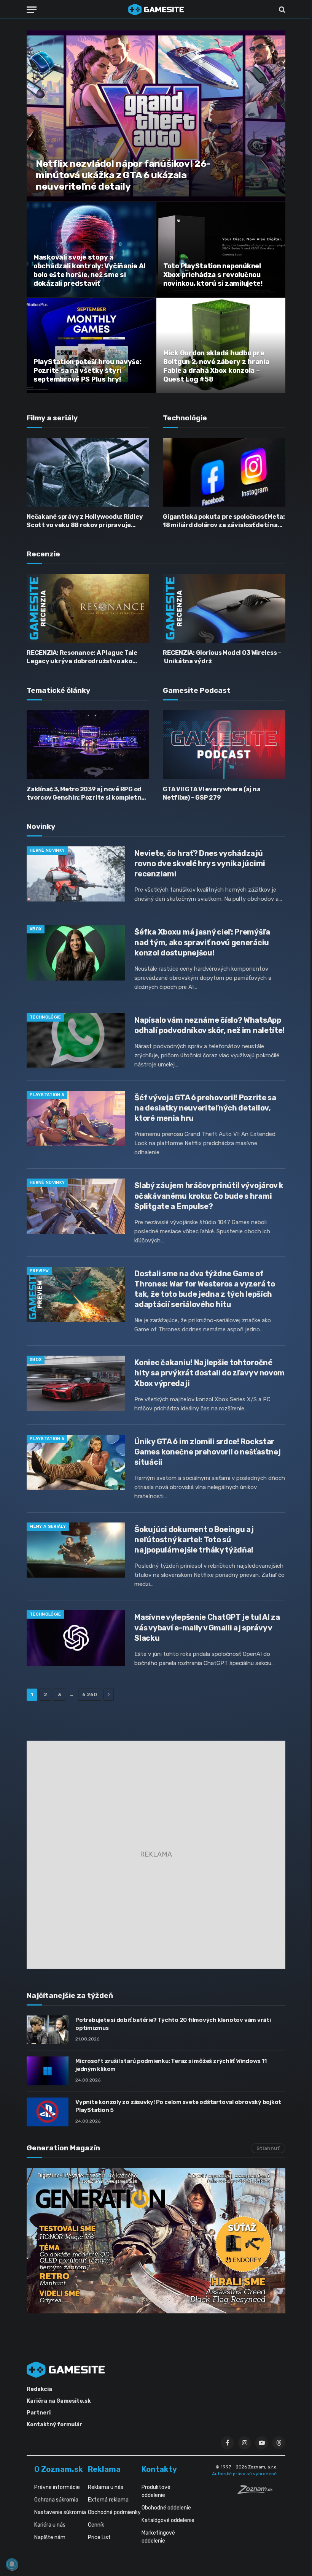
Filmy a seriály (48, 1526)
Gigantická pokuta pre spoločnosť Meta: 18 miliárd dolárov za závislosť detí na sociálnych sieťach (224, 521)
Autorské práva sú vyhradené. (245, 2474)
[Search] (281, 10)
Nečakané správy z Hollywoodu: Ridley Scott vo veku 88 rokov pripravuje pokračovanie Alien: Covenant (85, 521)
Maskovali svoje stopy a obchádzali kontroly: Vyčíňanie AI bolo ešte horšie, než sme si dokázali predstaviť (89, 270)
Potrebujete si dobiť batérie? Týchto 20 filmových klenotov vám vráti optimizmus (173, 2024)
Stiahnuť (268, 2148)
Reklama (104, 2469)
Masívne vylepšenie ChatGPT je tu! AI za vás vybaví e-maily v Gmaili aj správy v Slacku (207, 1627)
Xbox (36, 929)
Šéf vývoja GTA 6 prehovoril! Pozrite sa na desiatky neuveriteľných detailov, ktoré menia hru (205, 1108)
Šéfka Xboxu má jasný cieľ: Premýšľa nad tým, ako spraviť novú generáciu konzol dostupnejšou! (202, 942)
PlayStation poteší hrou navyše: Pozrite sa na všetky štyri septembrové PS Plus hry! (88, 371)
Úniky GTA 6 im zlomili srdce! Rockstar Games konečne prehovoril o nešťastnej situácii (207, 1452)
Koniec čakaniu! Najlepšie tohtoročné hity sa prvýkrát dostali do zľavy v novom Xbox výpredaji (209, 1373)
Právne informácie (57, 2487)
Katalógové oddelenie (168, 2520)
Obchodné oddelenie (166, 2508)
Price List (99, 2537)
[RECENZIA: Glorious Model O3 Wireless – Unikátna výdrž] (224, 608)
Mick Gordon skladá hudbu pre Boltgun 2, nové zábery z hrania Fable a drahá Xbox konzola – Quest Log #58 (216, 366)
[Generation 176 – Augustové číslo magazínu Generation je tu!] (156, 2241)
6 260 (90, 1694)
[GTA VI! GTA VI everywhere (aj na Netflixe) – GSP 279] (224, 745)
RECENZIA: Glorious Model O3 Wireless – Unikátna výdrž (222, 657)
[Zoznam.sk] (258, 2492)
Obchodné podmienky (114, 2512)
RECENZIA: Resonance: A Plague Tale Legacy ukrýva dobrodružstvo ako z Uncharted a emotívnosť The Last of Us (85, 657)
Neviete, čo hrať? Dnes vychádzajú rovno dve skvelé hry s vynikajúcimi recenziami (200, 863)
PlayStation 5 (47, 1095)
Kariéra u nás (50, 2525)
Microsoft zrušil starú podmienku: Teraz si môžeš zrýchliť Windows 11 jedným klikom (171, 2065)
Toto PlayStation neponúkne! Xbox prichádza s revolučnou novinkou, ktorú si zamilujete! (213, 275)
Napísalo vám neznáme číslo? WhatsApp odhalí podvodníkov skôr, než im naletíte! (209, 1025)
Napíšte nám (50, 2537)
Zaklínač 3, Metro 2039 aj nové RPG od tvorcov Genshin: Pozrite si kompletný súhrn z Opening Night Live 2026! (86, 794)
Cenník (96, 2525)
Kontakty (159, 2469)
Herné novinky (47, 850)
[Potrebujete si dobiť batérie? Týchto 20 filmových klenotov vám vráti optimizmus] (48, 2030)
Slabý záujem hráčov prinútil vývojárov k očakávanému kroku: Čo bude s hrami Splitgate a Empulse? (209, 1196)
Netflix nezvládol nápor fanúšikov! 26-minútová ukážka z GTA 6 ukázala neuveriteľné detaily (123, 175)
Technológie (45, 1017)
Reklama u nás (106, 2487)
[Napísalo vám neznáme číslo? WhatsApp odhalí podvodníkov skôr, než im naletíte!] (76, 1041)
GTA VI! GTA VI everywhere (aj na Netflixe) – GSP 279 (212, 793)
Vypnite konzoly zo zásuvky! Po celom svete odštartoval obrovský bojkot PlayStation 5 (178, 2106)
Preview (39, 1271)
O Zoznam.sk (59, 2469)
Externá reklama (108, 2500)
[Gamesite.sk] (156, 10)
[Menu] (32, 10)
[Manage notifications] (12, 2564)
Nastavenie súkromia (60, 2512)
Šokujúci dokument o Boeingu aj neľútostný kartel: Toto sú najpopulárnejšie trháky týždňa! (194, 1540)
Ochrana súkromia (56, 2500)
